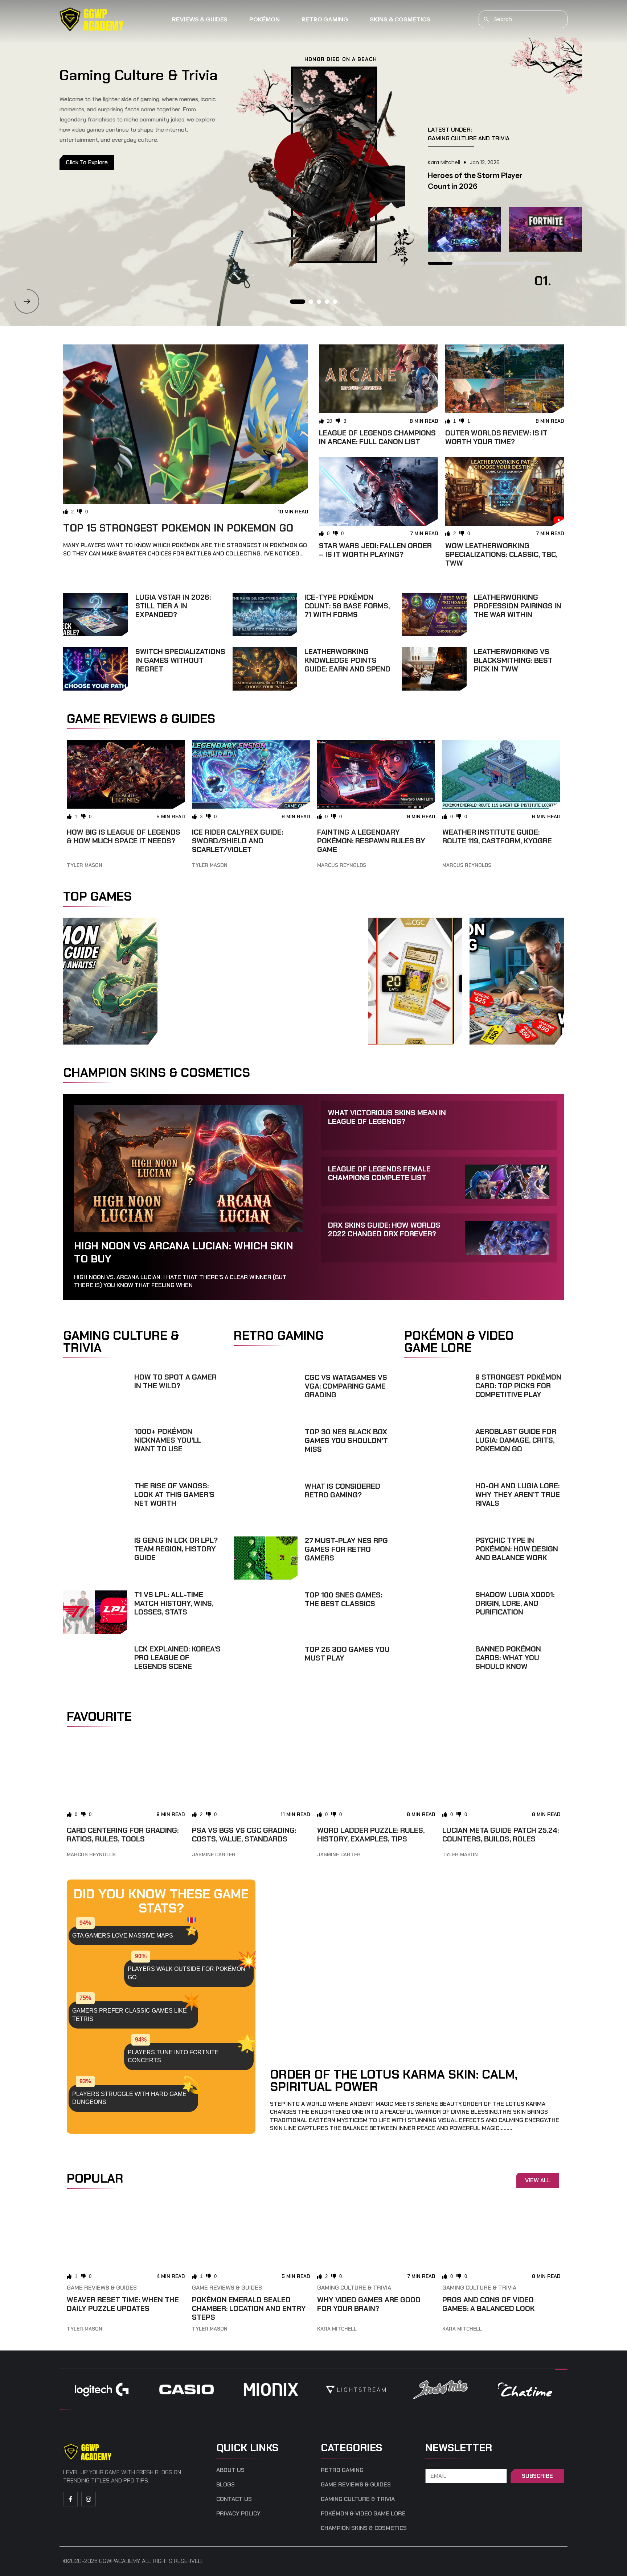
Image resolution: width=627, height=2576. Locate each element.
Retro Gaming (325, 19)
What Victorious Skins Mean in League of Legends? (387, 1117)
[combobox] (523, 19)
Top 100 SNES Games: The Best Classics (343, 1599)
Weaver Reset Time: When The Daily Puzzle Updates (123, 2304)
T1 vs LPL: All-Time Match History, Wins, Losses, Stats (174, 1603)
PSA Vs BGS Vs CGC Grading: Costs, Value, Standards (244, 1835)
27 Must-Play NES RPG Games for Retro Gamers (346, 1549)
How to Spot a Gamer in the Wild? (175, 1381)
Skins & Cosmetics (400, 19)
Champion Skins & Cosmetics (364, 2528)
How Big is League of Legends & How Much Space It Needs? (124, 836)
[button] (27, 301)
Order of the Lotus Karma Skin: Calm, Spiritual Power (394, 2080)
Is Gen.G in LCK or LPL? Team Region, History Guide (176, 1549)
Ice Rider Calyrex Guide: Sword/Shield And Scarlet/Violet (237, 841)
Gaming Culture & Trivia (354, 2288)
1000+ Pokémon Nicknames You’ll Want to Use (168, 1440)
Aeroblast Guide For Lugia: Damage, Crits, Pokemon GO (516, 1440)
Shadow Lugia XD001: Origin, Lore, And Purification (515, 1603)
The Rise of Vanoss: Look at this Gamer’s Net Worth (174, 1494)
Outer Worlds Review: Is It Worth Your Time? (496, 437)
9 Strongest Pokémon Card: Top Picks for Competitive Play (518, 1386)
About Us (230, 2470)
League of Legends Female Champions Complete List (379, 1173)
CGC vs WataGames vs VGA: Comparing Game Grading (346, 1386)
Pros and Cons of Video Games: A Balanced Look (489, 2304)
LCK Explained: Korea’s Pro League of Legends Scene (177, 1658)
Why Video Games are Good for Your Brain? (369, 2304)
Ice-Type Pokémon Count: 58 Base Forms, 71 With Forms (347, 606)
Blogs (226, 2485)
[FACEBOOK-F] (70, 2499)
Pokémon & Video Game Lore (363, 2514)
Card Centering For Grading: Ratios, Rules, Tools (123, 1835)
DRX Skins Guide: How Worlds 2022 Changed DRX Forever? (384, 1229)
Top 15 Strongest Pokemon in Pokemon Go (178, 528)
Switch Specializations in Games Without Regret (180, 660)
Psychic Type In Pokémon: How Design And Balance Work (517, 1549)
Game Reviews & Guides (102, 2288)
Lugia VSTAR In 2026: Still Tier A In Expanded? (173, 606)
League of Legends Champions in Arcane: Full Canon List (377, 437)
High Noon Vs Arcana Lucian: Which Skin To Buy (184, 1252)
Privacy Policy (238, 2514)
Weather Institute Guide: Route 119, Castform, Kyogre (497, 836)
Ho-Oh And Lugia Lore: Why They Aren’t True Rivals (518, 1494)
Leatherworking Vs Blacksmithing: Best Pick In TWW (513, 660)
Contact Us (234, 2499)
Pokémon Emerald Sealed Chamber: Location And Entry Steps (249, 2308)
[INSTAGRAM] (89, 2499)
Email (434, 2465)
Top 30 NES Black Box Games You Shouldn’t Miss (346, 1440)
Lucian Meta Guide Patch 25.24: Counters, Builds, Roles (501, 1835)
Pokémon (265, 19)
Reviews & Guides (200, 19)
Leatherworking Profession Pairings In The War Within (518, 606)
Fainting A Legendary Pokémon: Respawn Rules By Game (371, 841)
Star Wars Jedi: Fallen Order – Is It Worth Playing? (375, 550)
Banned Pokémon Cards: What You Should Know (508, 1658)
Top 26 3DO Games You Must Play (347, 1654)
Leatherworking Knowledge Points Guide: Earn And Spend (347, 660)
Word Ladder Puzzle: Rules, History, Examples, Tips (371, 1835)
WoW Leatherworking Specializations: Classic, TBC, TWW (501, 554)
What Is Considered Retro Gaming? (343, 1490)
